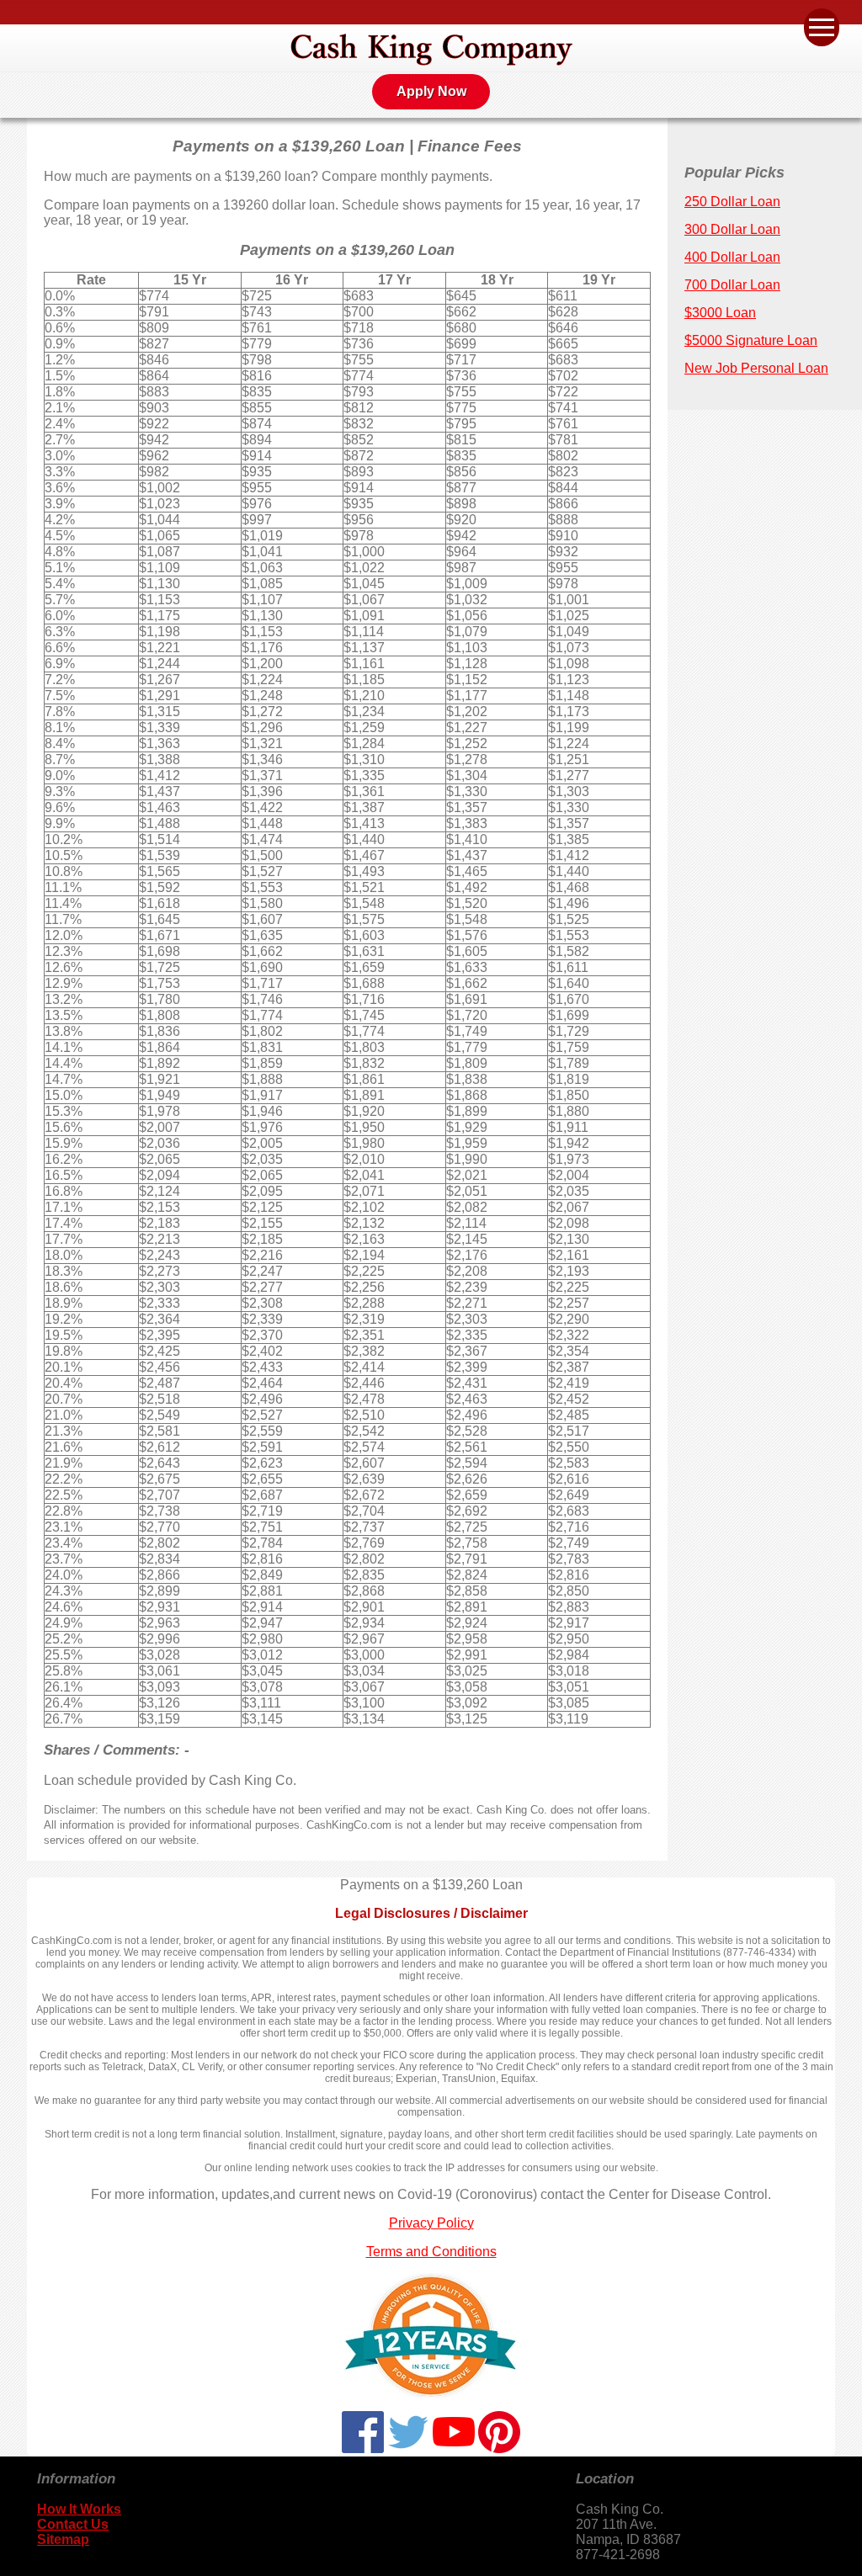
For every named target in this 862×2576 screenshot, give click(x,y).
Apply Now (431, 91)
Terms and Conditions (431, 2252)
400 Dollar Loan (732, 257)
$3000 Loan (720, 313)
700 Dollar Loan (732, 285)
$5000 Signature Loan (751, 340)
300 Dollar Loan (732, 229)
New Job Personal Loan (756, 368)
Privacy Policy (431, 2223)
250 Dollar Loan (732, 202)
